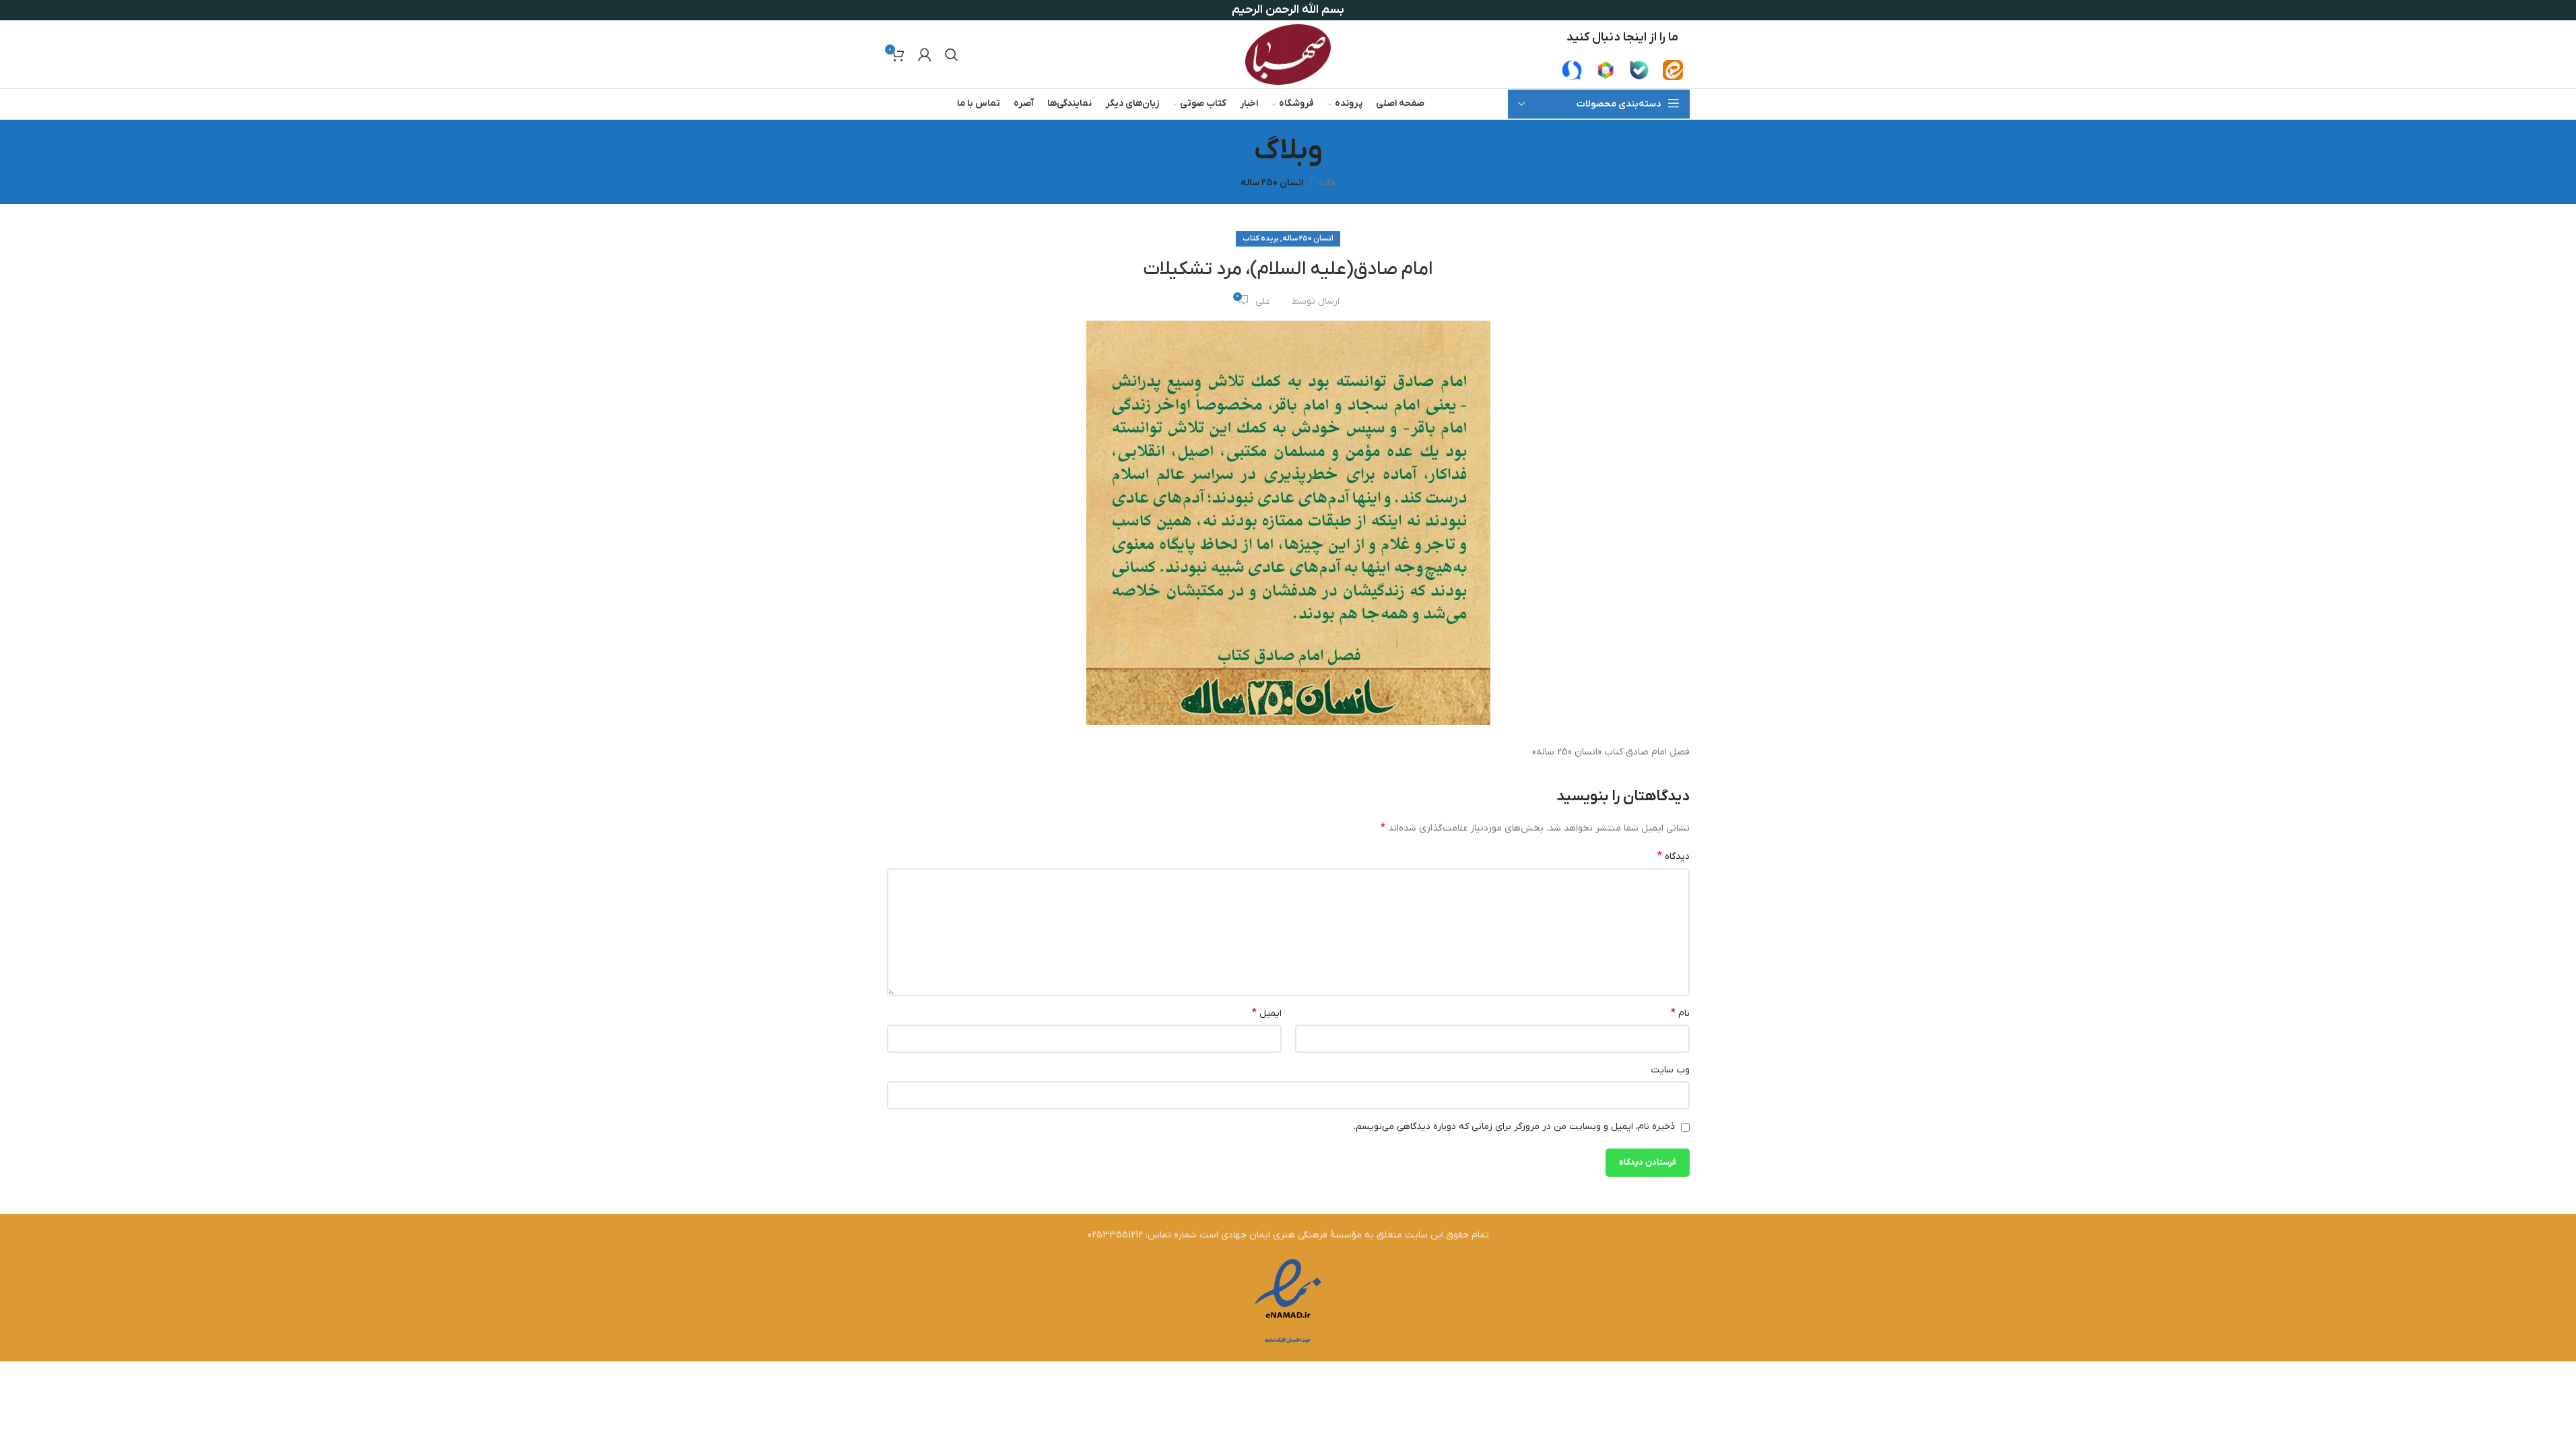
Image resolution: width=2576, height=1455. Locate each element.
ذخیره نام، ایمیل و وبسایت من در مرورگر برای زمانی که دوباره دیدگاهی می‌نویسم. (1514, 1127)
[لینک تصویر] (1673, 70)
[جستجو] (952, 55)
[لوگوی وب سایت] (1288, 54)
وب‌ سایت (1670, 1070)
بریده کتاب (1261, 238)
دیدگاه (1674, 856)
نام (1680, 1013)
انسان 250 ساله (1272, 183)
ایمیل (1267, 1013)
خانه (1327, 183)
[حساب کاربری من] (925, 55)
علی (1263, 301)
